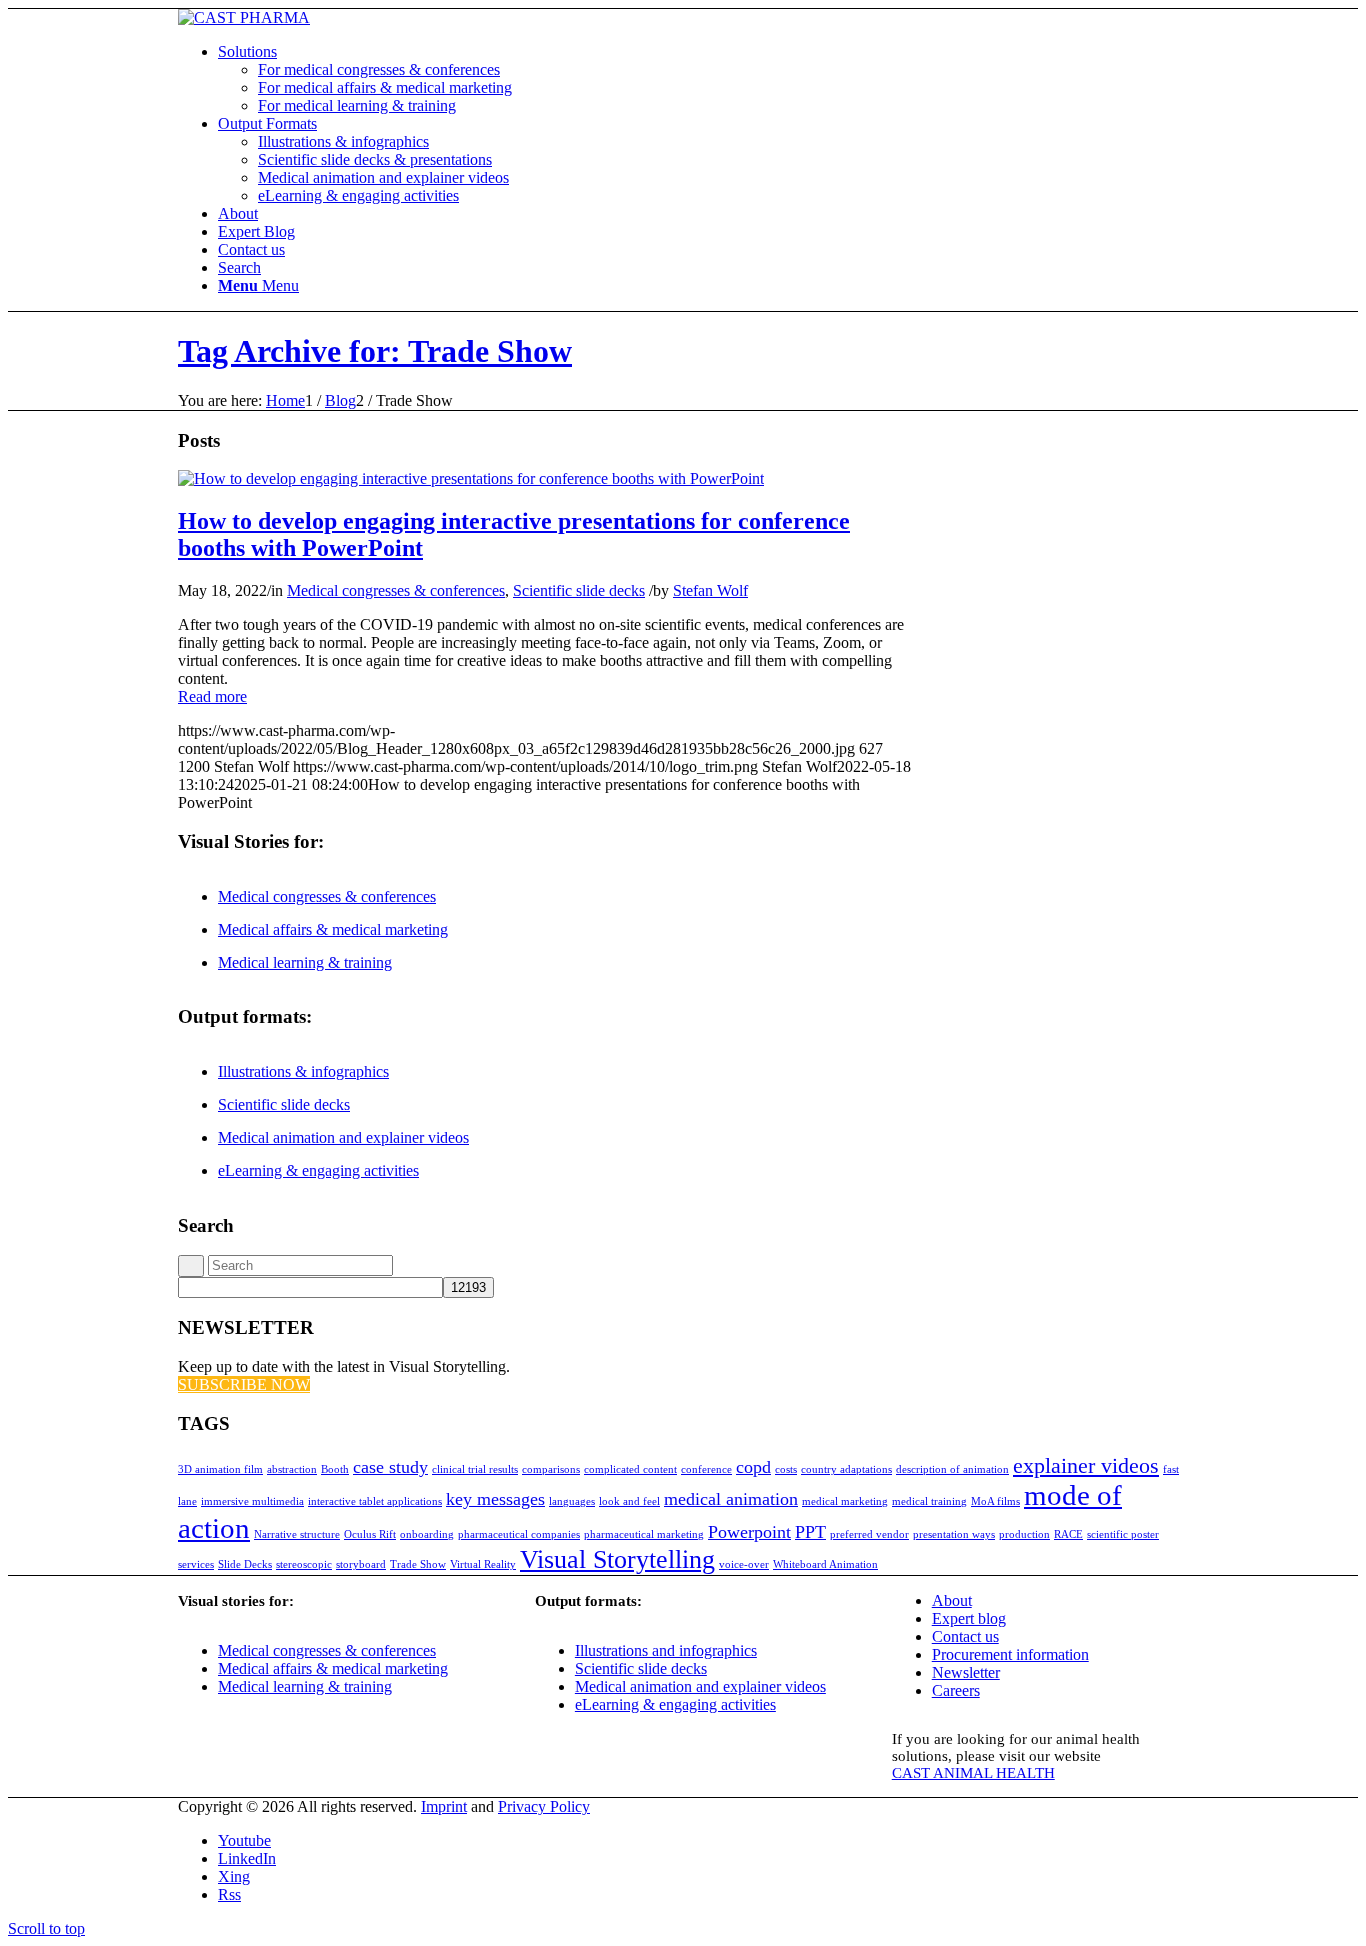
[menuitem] (703, 79)
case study (390, 1467)
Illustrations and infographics (666, 1650)
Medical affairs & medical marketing (333, 929)
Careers (956, 1690)
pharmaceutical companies (519, 1534)
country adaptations (846, 1469)
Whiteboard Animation (825, 1564)
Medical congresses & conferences (396, 590)
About (952, 1600)
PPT (810, 1532)
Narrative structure (297, 1534)
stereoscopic (304, 1564)
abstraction (292, 1469)
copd (753, 1467)
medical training (929, 1501)
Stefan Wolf (710, 590)
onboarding (427, 1534)
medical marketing (845, 1501)
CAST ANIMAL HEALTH (973, 1773)
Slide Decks (245, 1564)
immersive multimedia (252, 1501)
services (196, 1564)
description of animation (952, 1469)
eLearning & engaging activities (318, 1170)
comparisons (551, 1469)
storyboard (361, 1564)
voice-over (744, 1564)
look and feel (629, 1501)
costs (786, 1469)
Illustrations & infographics (303, 1071)
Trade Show (418, 1564)
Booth (335, 1469)
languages (572, 1501)
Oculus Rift (370, 1534)
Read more (212, 696)
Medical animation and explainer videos (343, 1137)
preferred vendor (869, 1534)
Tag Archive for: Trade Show (375, 351)
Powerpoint (749, 1532)
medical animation (731, 1499)
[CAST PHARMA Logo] (244, 17)
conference (706, 1469)
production (1024, 1534)
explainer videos (1086, 1465)
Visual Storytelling (617, 1559)
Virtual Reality (483, 1564)
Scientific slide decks (579, 590)
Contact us (965, 1636)
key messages (495, 1499)
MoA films (995, 1501)
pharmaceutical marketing (644, 1534)
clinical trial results (475, 1469)
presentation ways (954, 1534)
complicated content (630, 1469)
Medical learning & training (305, 962)
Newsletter (966, 1672)
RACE (1068, 1534)
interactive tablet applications (375, 1501)
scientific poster (1123, 1534)
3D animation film (220, 1469)
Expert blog (969, 1618)
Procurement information (1010, 1654)
